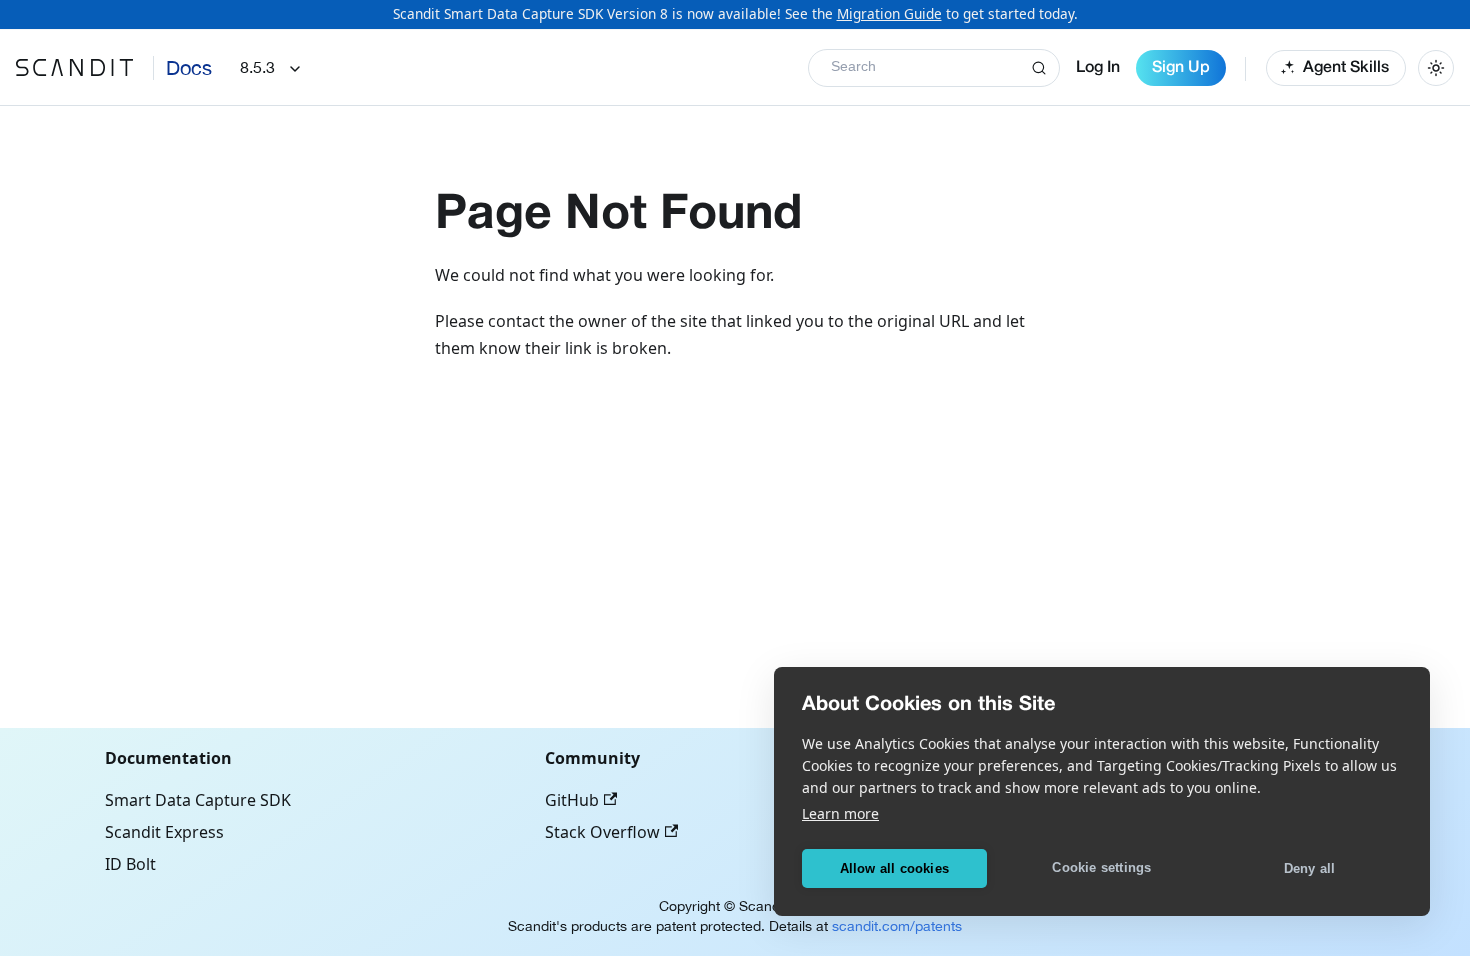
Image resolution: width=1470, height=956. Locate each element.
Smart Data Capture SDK (198, 800)
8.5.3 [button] (257, 67)
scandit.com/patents (897, 926)
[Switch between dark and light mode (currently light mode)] (1436, 68)
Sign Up (1181, 68)
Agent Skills (1346, 68)
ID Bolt (130, 864)
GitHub (572, 800)
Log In (1098, 68)
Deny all (1310, 868)
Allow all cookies (894, 868)
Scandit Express (164, 832)
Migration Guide (889, 13)
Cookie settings (1101, 867)
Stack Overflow (602, 832)
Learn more (840, 813)
